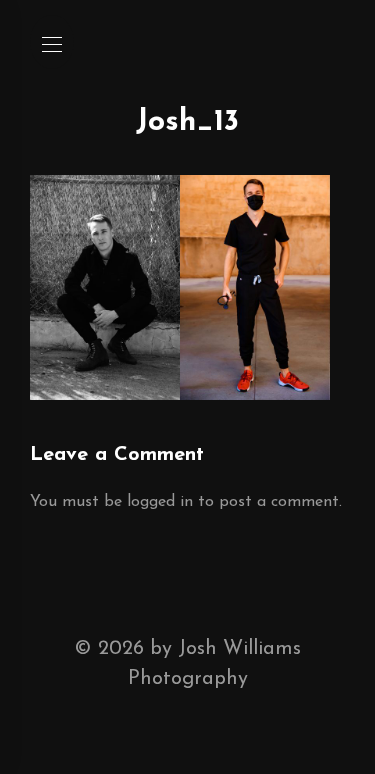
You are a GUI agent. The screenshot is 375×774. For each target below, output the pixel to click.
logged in (160, 502)
